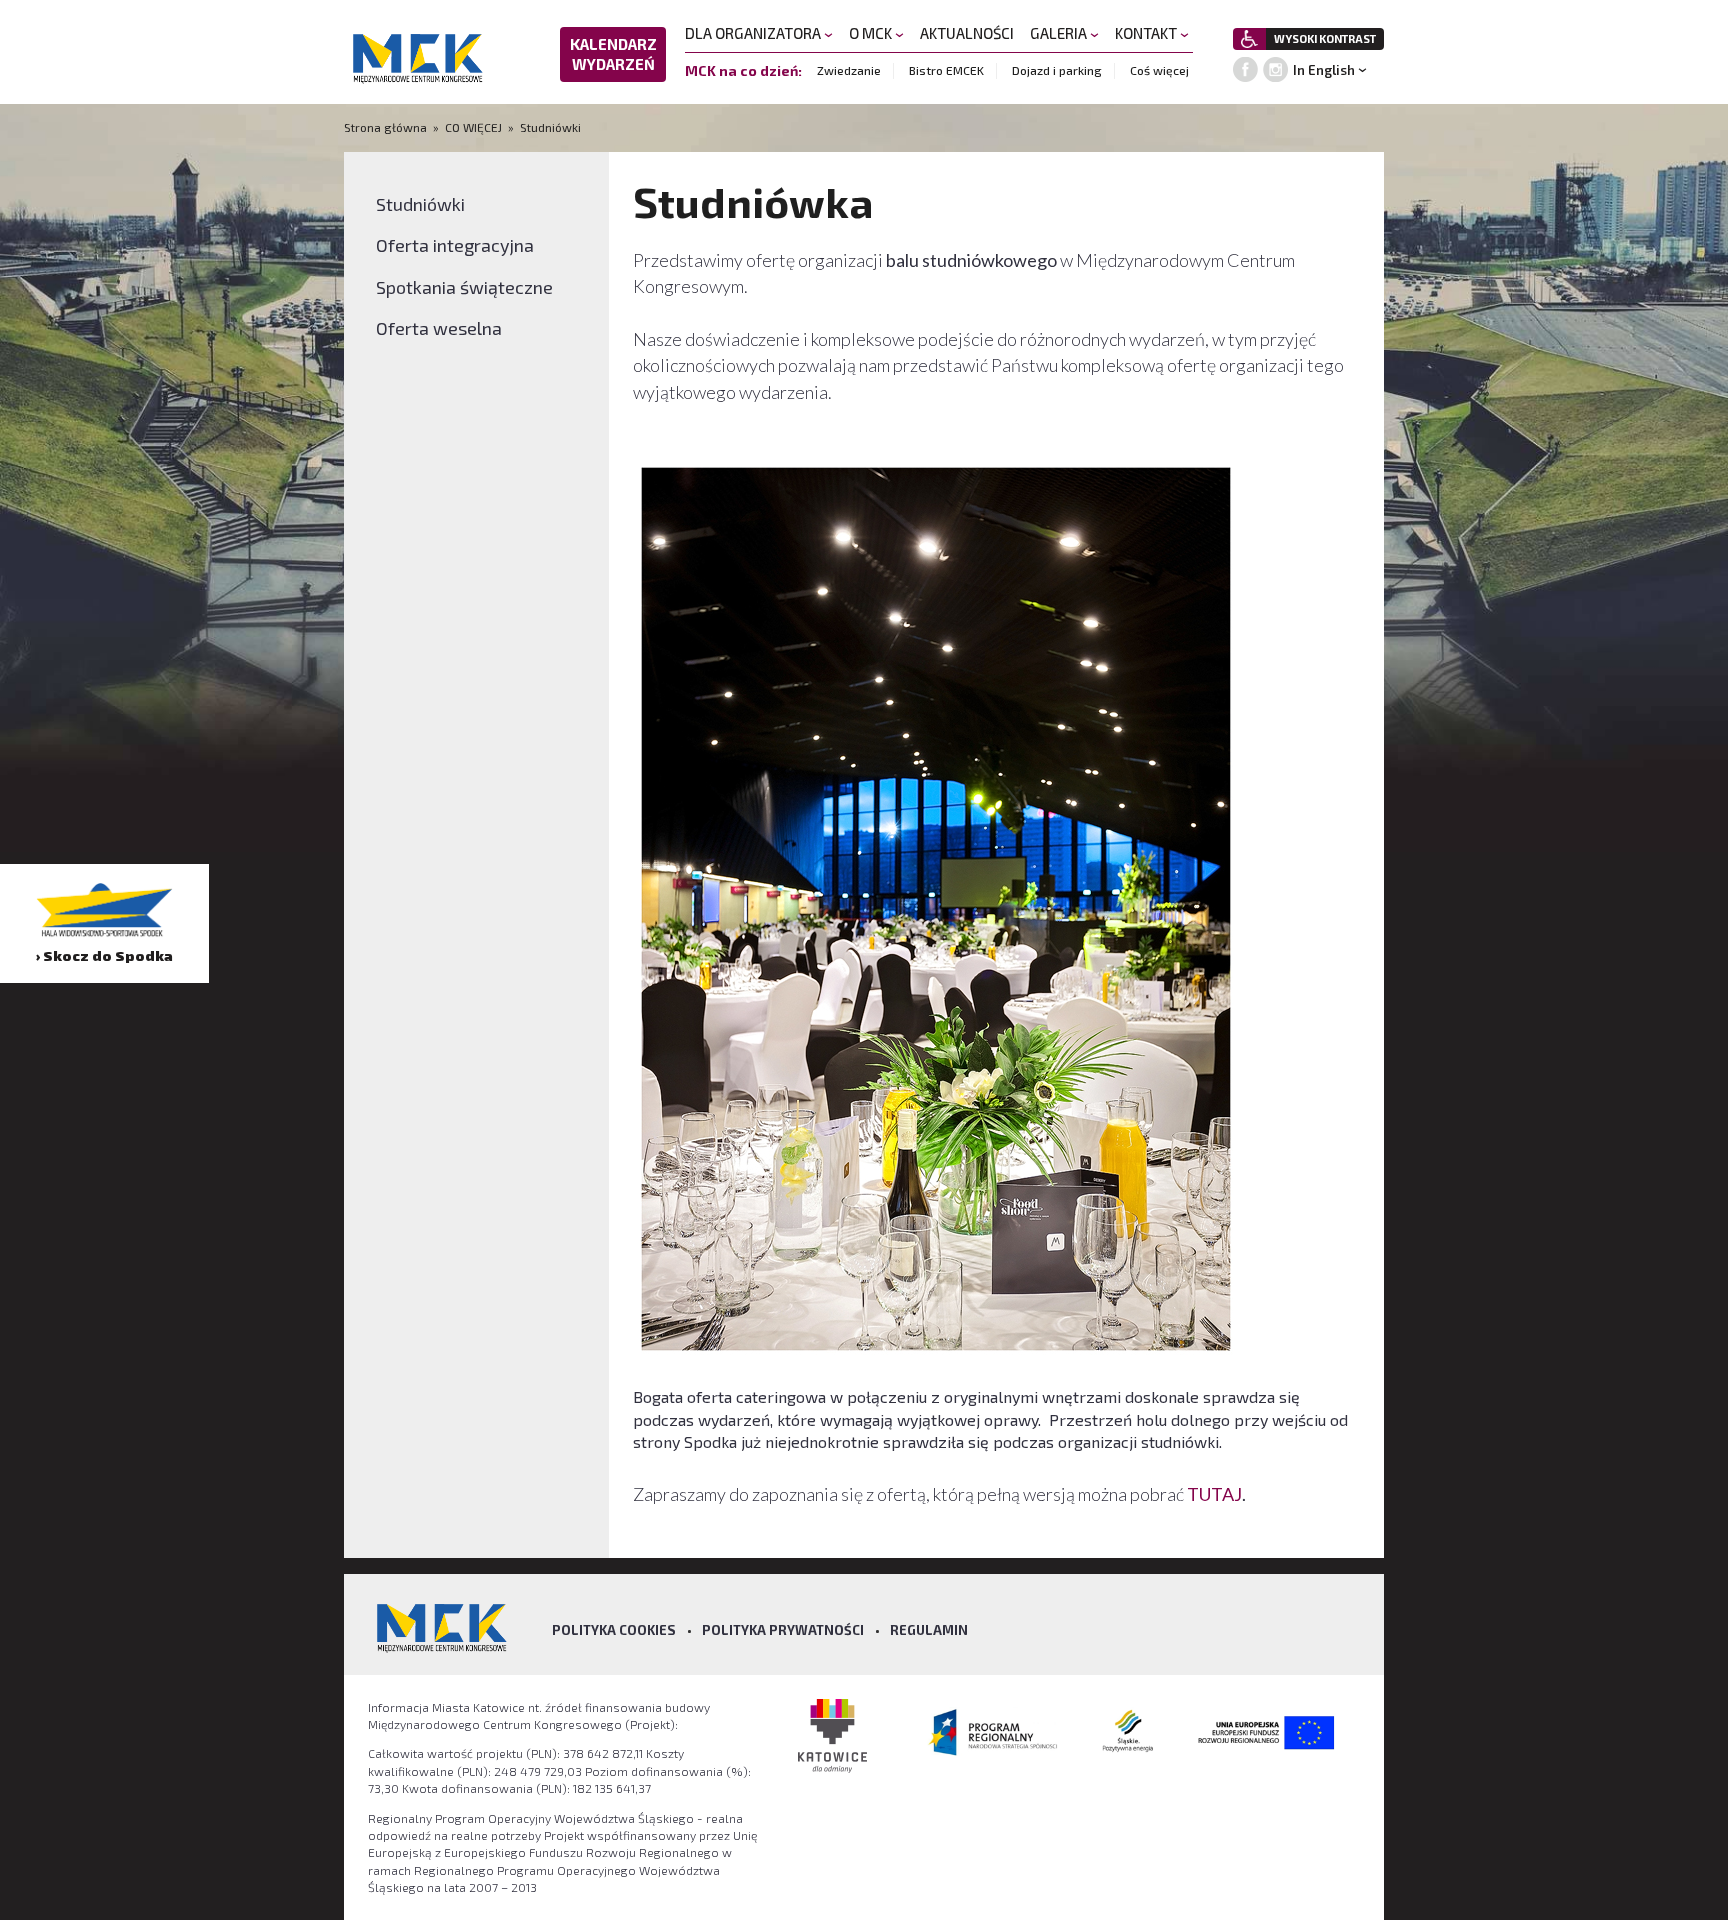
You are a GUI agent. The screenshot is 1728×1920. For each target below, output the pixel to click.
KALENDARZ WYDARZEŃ (613, 54)
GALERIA (1060, 33)
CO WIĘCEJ (473, 127)
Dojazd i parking (1057, 70)
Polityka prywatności (783, 1630)
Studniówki (550, 127)
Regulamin (929, 1630)
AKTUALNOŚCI (967, 33)
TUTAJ (1214, 1494)
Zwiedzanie (849, 70)
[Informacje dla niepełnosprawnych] (1249, 39)
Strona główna (387, 127)
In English (1324, 70)
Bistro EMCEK (946, 70)
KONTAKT (1147, 33)
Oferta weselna (439, 328)
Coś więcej (1159, 70)
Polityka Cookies (614, 1630)
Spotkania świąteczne (464, 287)
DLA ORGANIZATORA (754, 33)
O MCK (872, 33)
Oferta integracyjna (455, 245)
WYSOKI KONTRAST (1325, 38)
